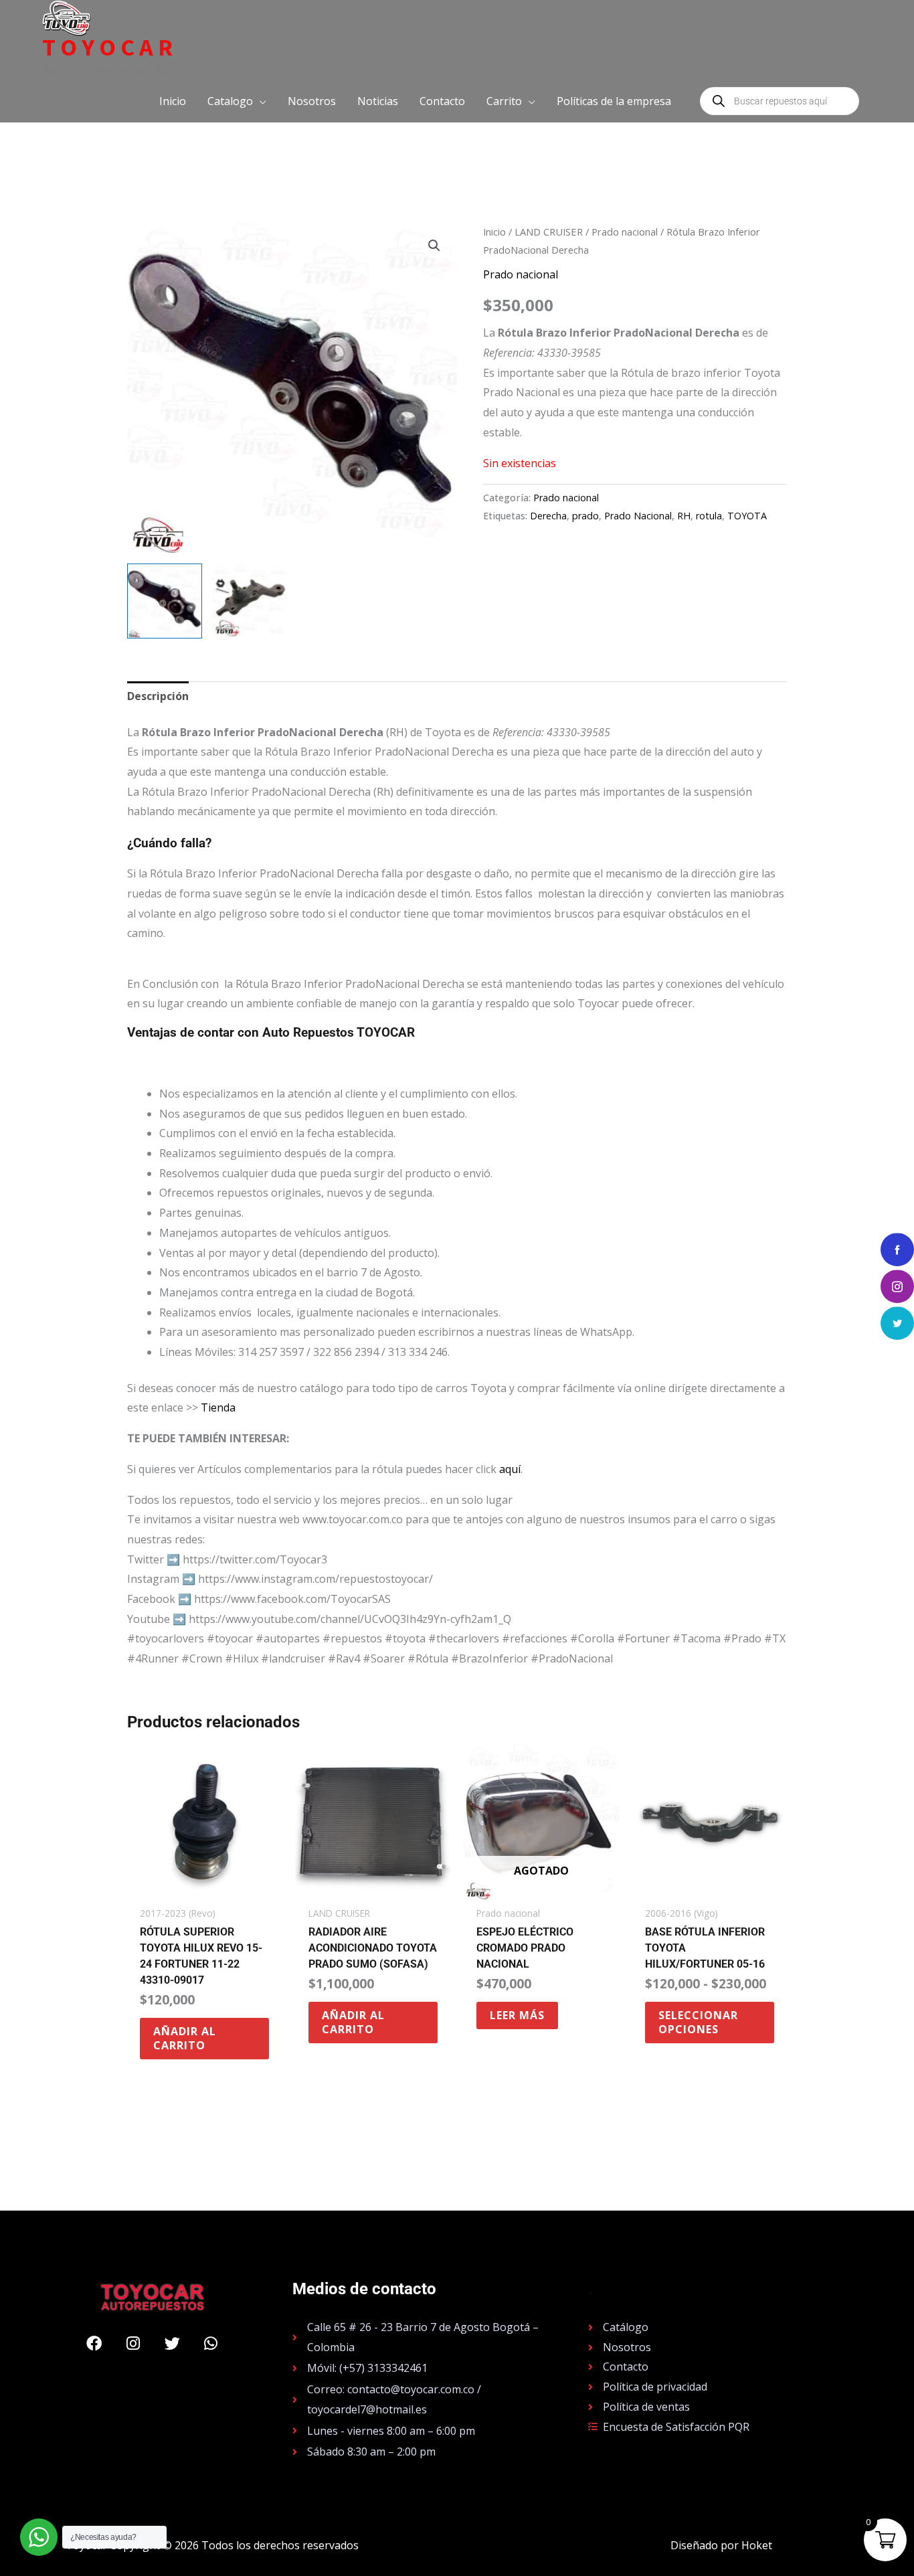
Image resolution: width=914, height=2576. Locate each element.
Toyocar (110, 48)
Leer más (517, 2015)
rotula (709, 516)
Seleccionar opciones (698, 2022)
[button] (237, 101)
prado (585, 516)
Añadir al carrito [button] (185, 2038)
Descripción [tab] (158, 696)
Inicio (494, 232)
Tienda (218, 1407)
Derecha (548, 516)
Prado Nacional (638, 516)
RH (684, 516)
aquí (510, 1469)
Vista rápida (204, 1887)
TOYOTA (747, 516)
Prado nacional (625, 232)
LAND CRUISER (549, 232)
